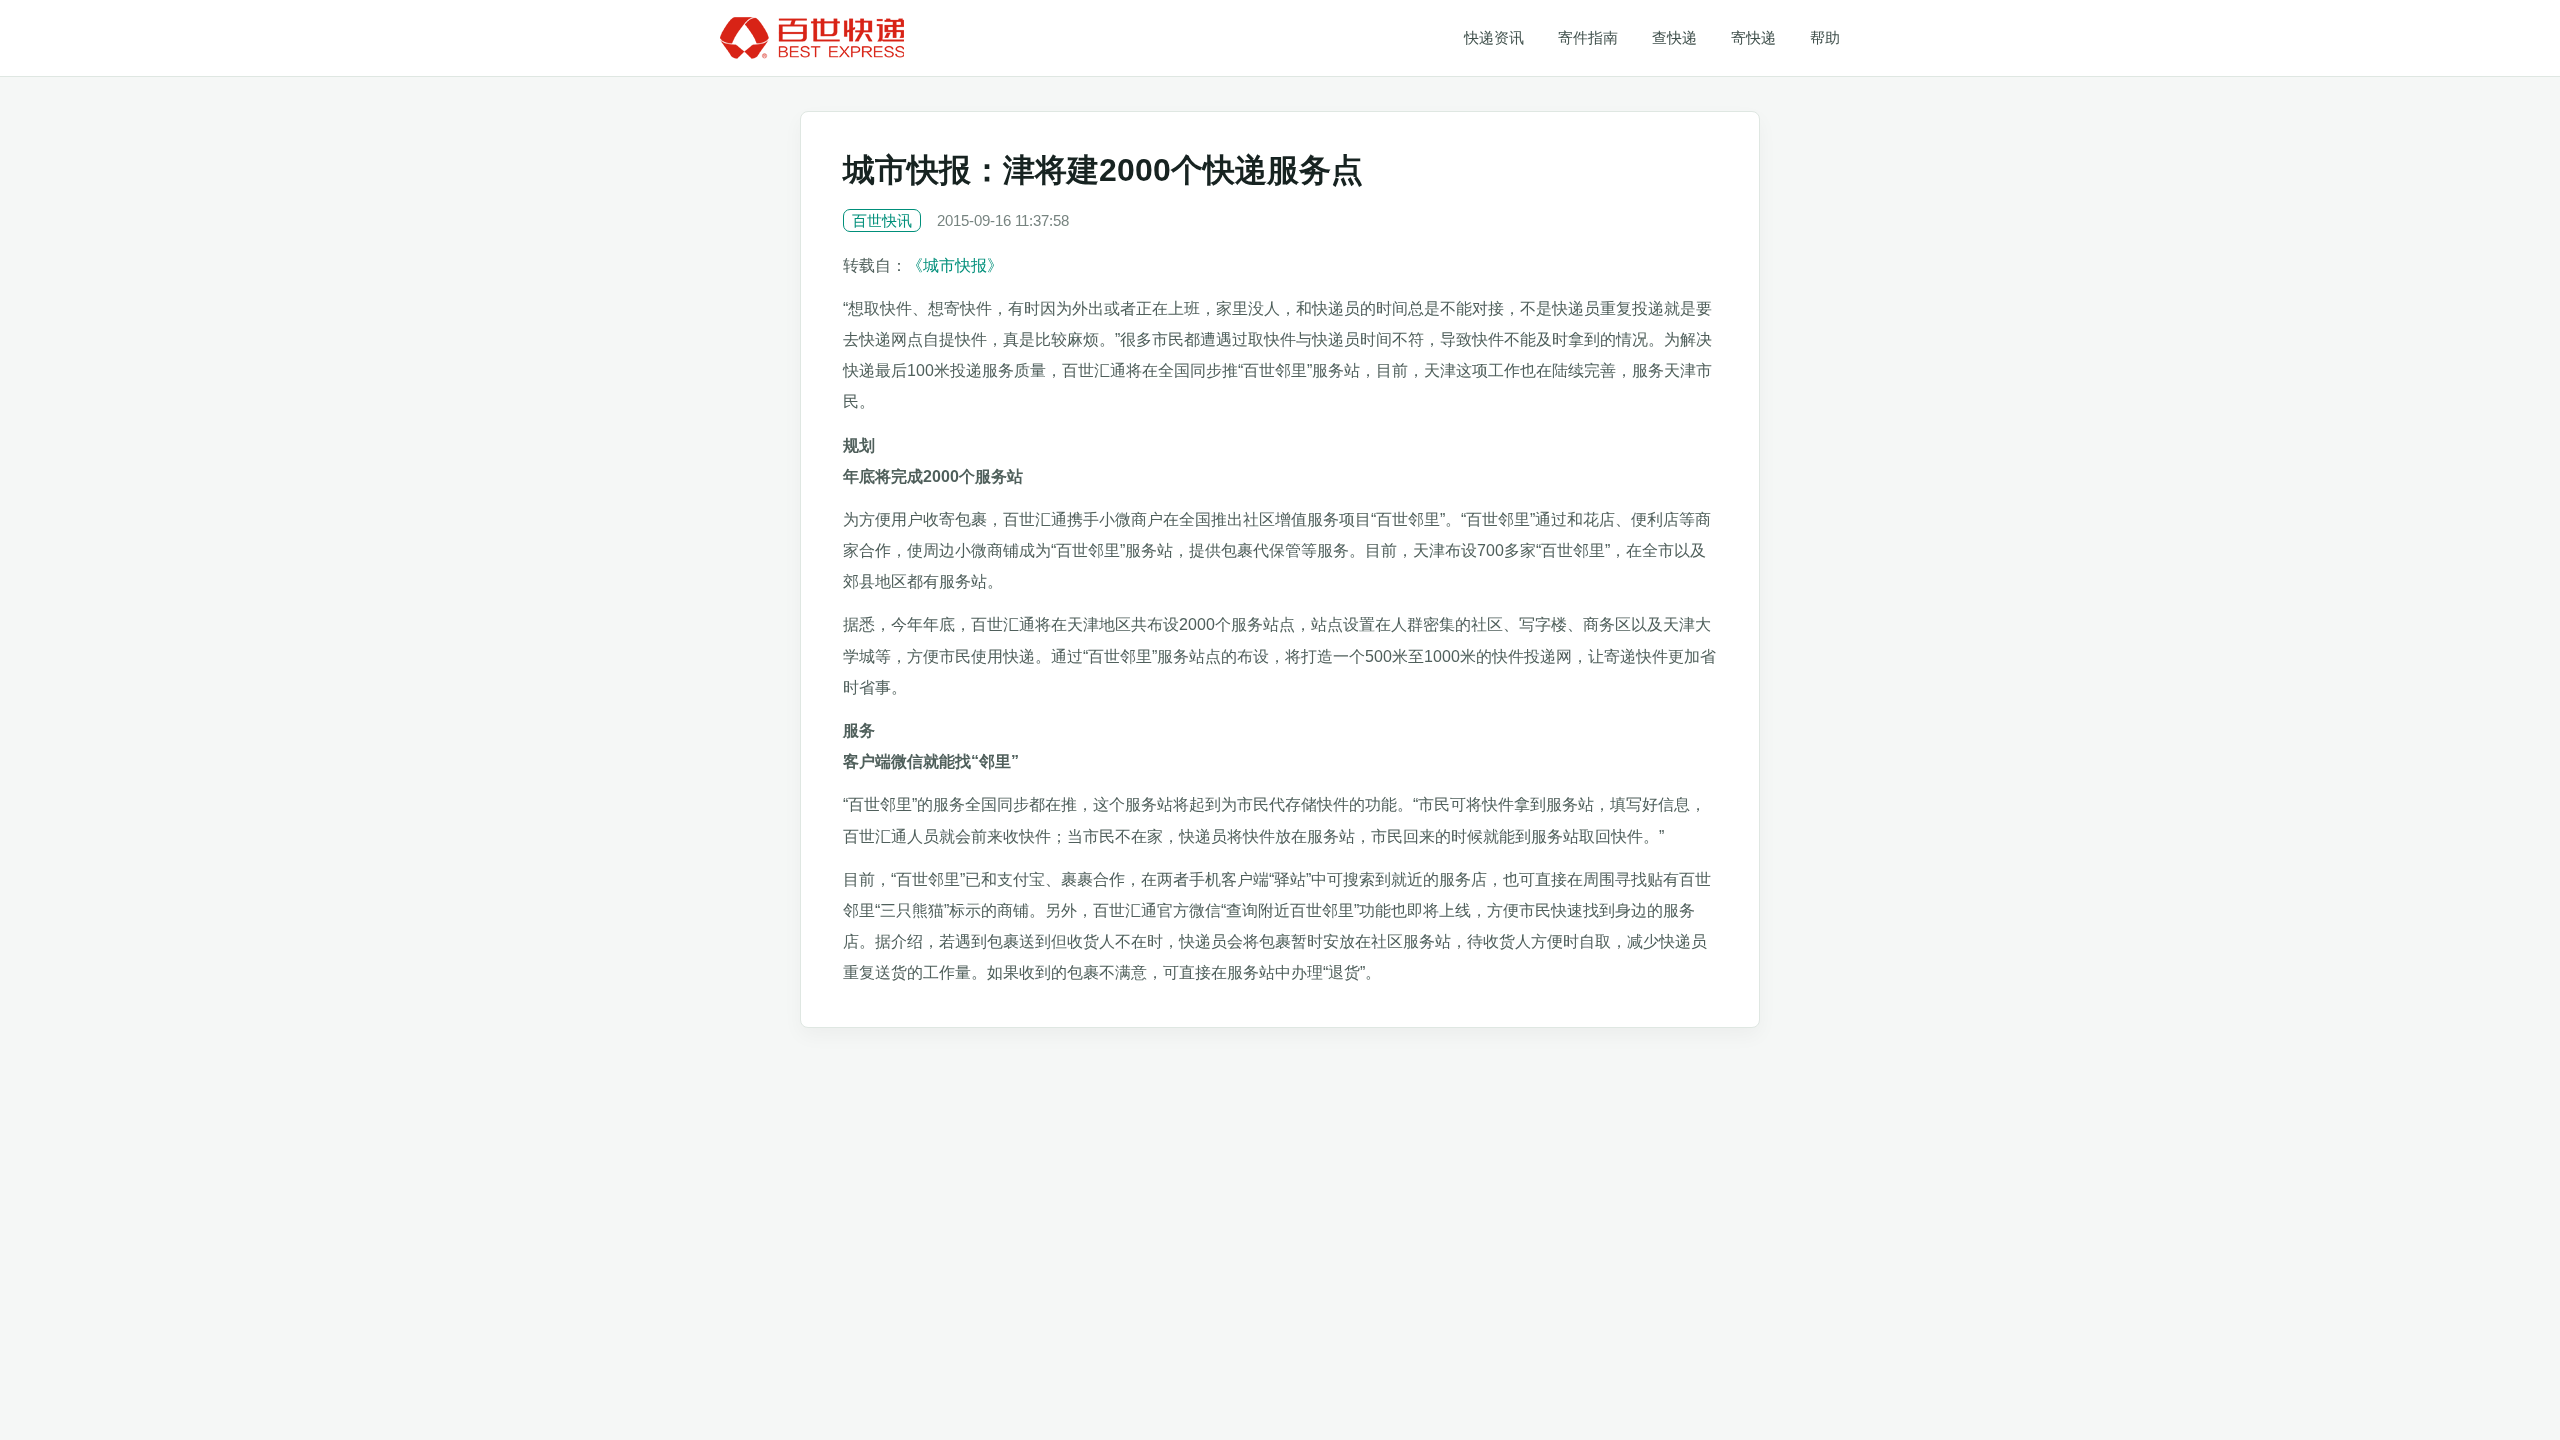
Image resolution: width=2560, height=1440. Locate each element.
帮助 (1825, 37)
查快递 (1674, 37)
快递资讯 (1494, 37)
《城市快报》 (955, 265)
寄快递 (1753, 37)
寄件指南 (1588, 37)
